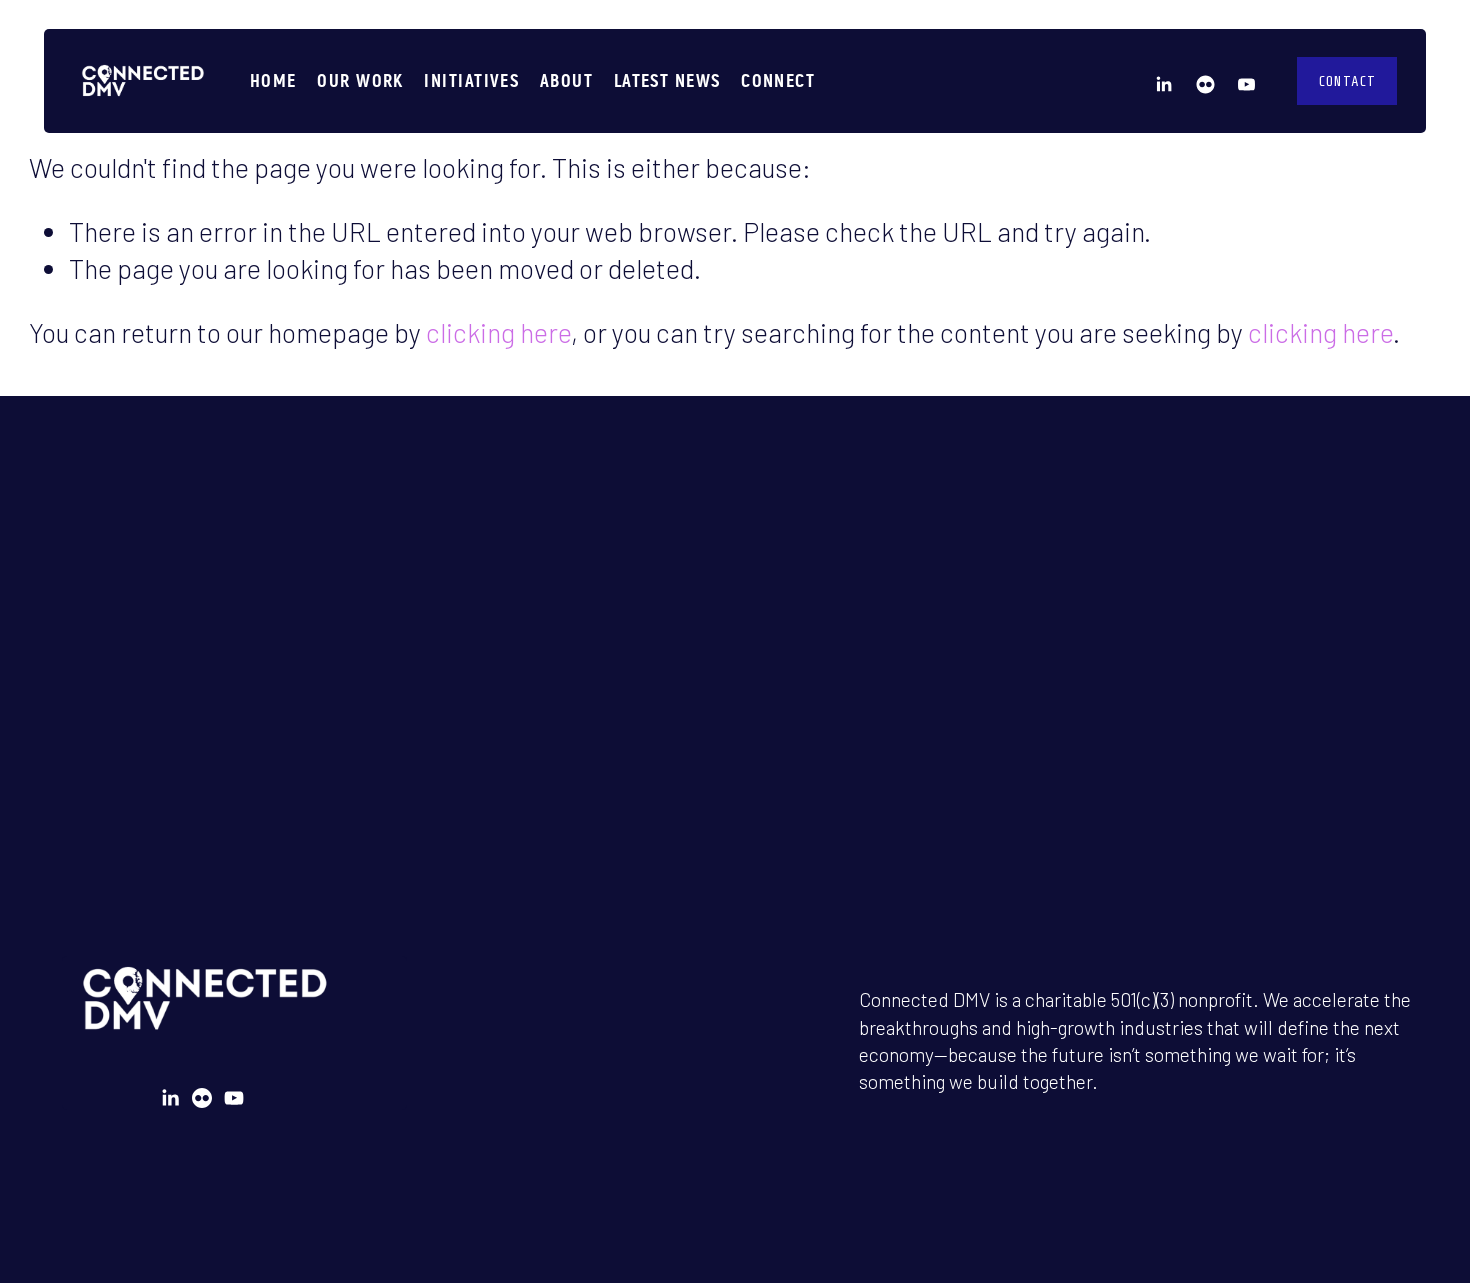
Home (273, 80)
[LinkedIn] (1163, 81)
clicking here (498, 332)
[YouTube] (1246, 81)
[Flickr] (1205, 81)
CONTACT (1347, 81)
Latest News (667, 80)
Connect (778, 80)
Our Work (360, 80)
